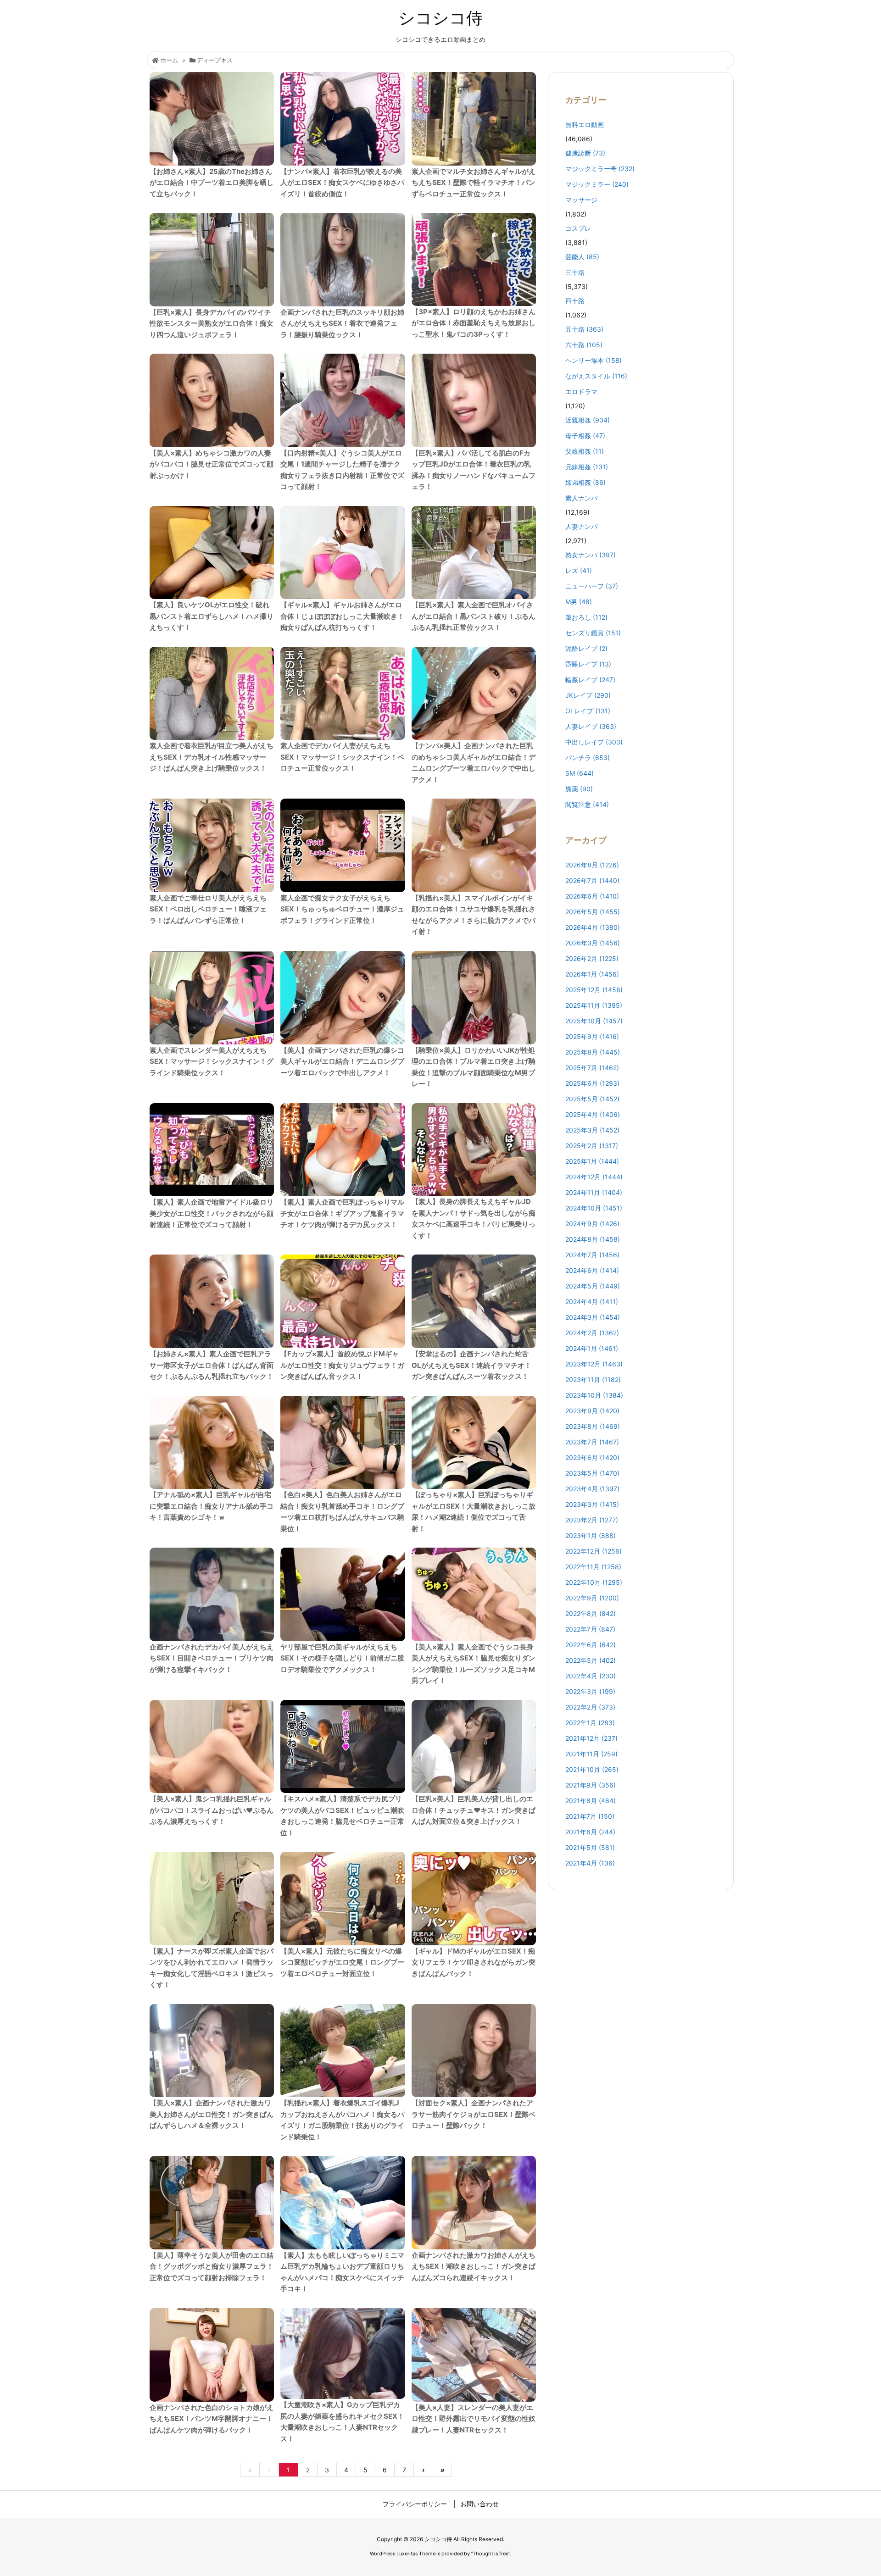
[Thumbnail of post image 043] (212, 400)
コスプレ (578, 228)
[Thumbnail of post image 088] (474, 259)
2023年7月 (592, 1442)
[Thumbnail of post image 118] (474, 1443)
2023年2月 (592, 1520)
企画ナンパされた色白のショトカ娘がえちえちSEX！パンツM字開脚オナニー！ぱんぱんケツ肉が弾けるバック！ (212, 2419)
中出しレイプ (594, 742)
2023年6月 (592, 1457)
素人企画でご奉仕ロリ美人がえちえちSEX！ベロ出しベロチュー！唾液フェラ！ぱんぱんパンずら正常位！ (208, 909)
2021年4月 (590, 1863)
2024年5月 (593, 1286)
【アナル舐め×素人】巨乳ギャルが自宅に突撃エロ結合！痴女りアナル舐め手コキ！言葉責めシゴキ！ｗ (212, 1506)
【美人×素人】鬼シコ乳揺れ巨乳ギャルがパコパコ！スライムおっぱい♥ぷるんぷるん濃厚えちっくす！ (212, 1810)
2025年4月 (593, 1114)
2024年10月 (594, 1208)
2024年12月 (594, 1177)
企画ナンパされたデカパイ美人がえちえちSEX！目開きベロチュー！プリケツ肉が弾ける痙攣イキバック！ (212, 1658)
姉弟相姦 (585, 482)
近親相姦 (588, 420)
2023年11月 (593, 1380)
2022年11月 (593, 1567)
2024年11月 (594, 1192)
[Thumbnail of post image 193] (474, 400)
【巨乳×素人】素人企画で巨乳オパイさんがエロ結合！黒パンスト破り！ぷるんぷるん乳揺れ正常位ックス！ (474, 616)
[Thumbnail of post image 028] (474, 2051)
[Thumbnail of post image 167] (474, 2203)
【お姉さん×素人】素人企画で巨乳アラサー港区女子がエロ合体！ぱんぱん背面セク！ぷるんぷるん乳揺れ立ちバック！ (212, 1365)
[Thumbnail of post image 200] (212, 998)
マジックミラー (597, 184)
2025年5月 (592, 1099)
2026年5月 (593, 912)
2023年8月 (593, 1426)
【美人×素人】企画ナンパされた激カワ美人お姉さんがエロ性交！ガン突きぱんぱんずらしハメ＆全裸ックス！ (212, 2114)
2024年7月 (592, 1255)
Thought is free (491, 2554)
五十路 (584, 329)
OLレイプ (588, 711)
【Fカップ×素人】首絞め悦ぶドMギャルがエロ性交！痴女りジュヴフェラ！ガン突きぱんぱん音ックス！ (342, 1365)
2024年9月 (592, 1224)
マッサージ (581, 200)
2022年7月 (590, 1629)
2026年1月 (592, 974)
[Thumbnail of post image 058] (474, 119)
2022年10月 (594, 1582)
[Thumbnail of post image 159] (212, 260)
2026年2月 (592, 958)
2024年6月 (592, 1270)
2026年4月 (593, 927)
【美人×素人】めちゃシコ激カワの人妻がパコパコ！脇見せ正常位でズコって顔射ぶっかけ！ (212, 464)
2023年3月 (592, 1504)
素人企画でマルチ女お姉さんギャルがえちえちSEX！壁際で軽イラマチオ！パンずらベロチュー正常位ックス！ (474, 183)
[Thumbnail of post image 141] (474, 2355)
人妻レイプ (591, 726)
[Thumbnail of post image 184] (343, 553)
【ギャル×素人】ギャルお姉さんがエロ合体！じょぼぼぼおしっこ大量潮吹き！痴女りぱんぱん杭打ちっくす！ (342, 616)
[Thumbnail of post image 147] (212, 1594)
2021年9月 (591, 1785)
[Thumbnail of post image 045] (212, 1443)
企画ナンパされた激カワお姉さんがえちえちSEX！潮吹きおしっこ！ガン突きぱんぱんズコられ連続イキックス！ (474, 2266)
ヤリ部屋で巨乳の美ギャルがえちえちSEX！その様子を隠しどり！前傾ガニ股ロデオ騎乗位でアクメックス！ (342, 1658)
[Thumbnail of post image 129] (474, 845)
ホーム (169, 60)
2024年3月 (593, 1317)
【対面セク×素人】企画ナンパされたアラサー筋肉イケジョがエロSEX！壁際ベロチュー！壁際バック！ (474, 2114)
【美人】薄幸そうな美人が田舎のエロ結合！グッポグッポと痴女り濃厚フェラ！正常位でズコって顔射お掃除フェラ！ (212, 2266)
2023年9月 (592, 1411)
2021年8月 (591, 1801)
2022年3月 (590, 1691)
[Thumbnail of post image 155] (212, 119)
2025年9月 (592, 1036)
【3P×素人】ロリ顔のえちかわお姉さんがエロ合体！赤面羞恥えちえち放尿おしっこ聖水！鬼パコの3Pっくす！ (474, 323)
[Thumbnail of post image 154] (343, 1594)
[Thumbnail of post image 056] (343, 1150)
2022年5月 (591, 1660)
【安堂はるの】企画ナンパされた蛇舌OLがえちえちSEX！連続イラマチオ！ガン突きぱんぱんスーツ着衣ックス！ (471, 1365)
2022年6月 (591, 1645)
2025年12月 (594, 990)
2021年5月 (590, 1847)
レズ (579, 570)
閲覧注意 (587, 804)
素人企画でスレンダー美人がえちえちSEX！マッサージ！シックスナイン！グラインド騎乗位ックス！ (212, 1061)
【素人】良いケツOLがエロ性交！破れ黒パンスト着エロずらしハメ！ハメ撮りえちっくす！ (212, 616)
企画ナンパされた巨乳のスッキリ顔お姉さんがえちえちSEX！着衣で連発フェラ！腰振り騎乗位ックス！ (342, 323)
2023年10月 (594, 1395)
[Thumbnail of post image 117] (343, 260)
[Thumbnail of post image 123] (474, 1899)
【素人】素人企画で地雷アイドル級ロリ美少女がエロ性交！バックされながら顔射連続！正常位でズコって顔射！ (212, 1213)
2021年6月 (590, 1832)
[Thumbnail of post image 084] (474, 998)
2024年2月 (592, 1333)
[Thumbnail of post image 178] (212, 2355)
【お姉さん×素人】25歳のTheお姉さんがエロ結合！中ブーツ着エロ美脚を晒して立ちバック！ (212, 183)
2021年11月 (591, 1754)
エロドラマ (581, 391)
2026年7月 (592, 880)
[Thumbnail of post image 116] (474, 1150)
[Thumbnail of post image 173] (343, 845)
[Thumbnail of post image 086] (212, 553)
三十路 (575, 272)
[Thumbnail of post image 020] (474, 1594)
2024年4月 (592, 1302)
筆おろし (586, 617)
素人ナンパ (581, 498)
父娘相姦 (585, 451)
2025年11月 (594, 1005)
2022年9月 (592, 1598)
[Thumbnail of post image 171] (212, 2051)
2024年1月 (592, 1348)
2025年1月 (592, 1161)
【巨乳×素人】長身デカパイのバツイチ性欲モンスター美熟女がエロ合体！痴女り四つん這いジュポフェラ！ (212, 323)
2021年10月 (592, 1769)
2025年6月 (592, 1083)
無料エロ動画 (585, 125)
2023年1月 (591, 1535)
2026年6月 (592, 896)
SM (580, 773)
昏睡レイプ (588, 664)
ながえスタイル (596, 376)
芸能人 (582, 257)
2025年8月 (593, 1052)
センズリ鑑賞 (593, 633)
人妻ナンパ (581, 526)
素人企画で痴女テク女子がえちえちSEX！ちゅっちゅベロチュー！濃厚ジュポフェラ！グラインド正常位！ (342, 909)
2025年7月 (592, 1068)
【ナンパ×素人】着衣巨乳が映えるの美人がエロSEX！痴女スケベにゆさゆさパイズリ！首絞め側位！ (342, 183)
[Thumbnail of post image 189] (343, 400)
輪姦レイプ (590, 680)
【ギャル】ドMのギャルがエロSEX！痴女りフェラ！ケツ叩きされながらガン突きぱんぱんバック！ (474, 1962)
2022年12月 (594, 1551)
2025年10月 (594, 1021)
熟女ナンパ (591, 555)
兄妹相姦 (587, 467)
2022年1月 (590, 1723)
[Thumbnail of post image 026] (212, 1301)
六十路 (584, 345)
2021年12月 (591, 1738)
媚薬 (579, 789)
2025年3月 (592, 1130)
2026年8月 (592, 865)
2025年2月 (592, 1146)
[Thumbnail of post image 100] (343, 1443)
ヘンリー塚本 (594, 360)
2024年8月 (593, 1239)
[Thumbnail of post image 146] (474, 1747)
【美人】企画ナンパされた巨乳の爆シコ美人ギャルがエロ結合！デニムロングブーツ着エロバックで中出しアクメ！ (342, 1061)
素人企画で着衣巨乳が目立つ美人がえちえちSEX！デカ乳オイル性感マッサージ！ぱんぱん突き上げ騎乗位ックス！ (212, 757)
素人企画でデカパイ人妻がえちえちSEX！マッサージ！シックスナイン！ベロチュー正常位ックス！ (342, 757)
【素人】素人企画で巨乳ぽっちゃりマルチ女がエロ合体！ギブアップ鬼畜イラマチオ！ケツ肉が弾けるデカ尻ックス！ (342, 1213)
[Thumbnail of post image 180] (212, 1150)
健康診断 (585, 153)
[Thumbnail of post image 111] (212, 1747)
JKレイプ (588, 695)
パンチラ (588, 758)
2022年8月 (591, 1613)
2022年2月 (590, 1707)
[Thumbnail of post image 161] (343, 1301)
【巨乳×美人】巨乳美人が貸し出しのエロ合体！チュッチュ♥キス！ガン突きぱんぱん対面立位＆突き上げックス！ (474, 1810)
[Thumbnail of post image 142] (343, 1747)
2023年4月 (592, 1489)
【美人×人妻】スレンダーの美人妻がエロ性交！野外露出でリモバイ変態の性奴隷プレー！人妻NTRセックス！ (474, 2419)
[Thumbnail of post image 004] (212, 694)
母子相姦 (585, 436)
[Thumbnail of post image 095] (343, 694)
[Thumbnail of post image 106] (343, 119)
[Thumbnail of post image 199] (343, 2354)
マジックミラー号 (600, 169)
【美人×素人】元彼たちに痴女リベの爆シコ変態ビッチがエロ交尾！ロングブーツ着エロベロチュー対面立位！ (342, 1962)
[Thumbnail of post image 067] (343, 2203)
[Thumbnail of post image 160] (474, 1301)
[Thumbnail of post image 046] (212, 845)
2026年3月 (593, 943)
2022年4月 (591, 1676)
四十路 (575, 301)
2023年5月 (592, 1473)
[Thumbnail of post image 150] (343, 1899)
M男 (579, 602)
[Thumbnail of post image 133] (474, 694)
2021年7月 (590, 1816)
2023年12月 (594, 1364)
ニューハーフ (592, 586)
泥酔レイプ (586, 648)
